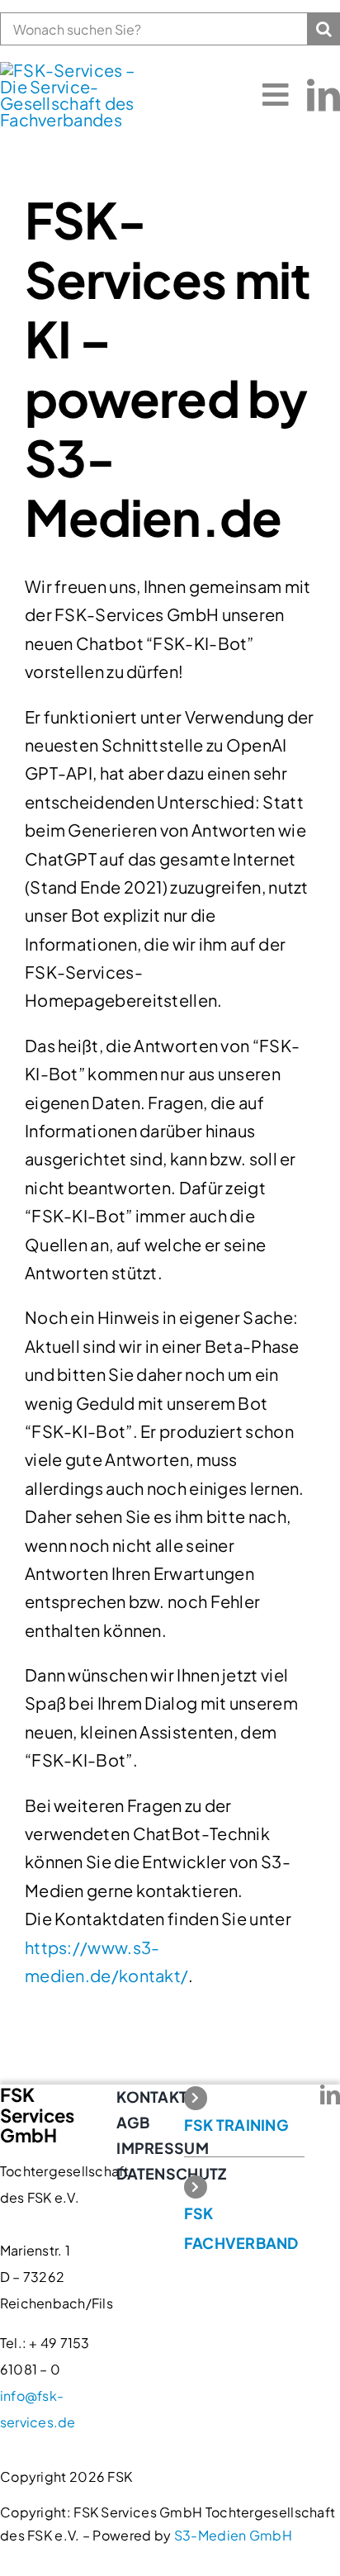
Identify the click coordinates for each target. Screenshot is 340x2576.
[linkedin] (323, 95)
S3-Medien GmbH (233, 2535)
